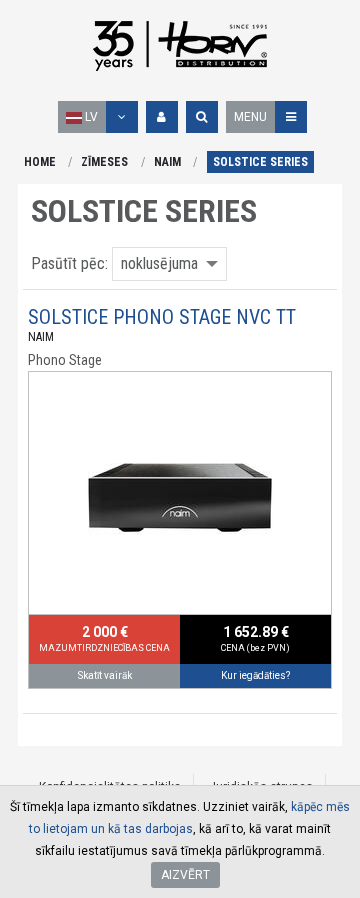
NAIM (167, 162)
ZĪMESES (104, 162)
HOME (40, 162)
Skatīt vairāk (105, 675)
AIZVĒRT (185, 875)
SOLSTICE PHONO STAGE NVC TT (162, 317)
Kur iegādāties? (255, 675)
